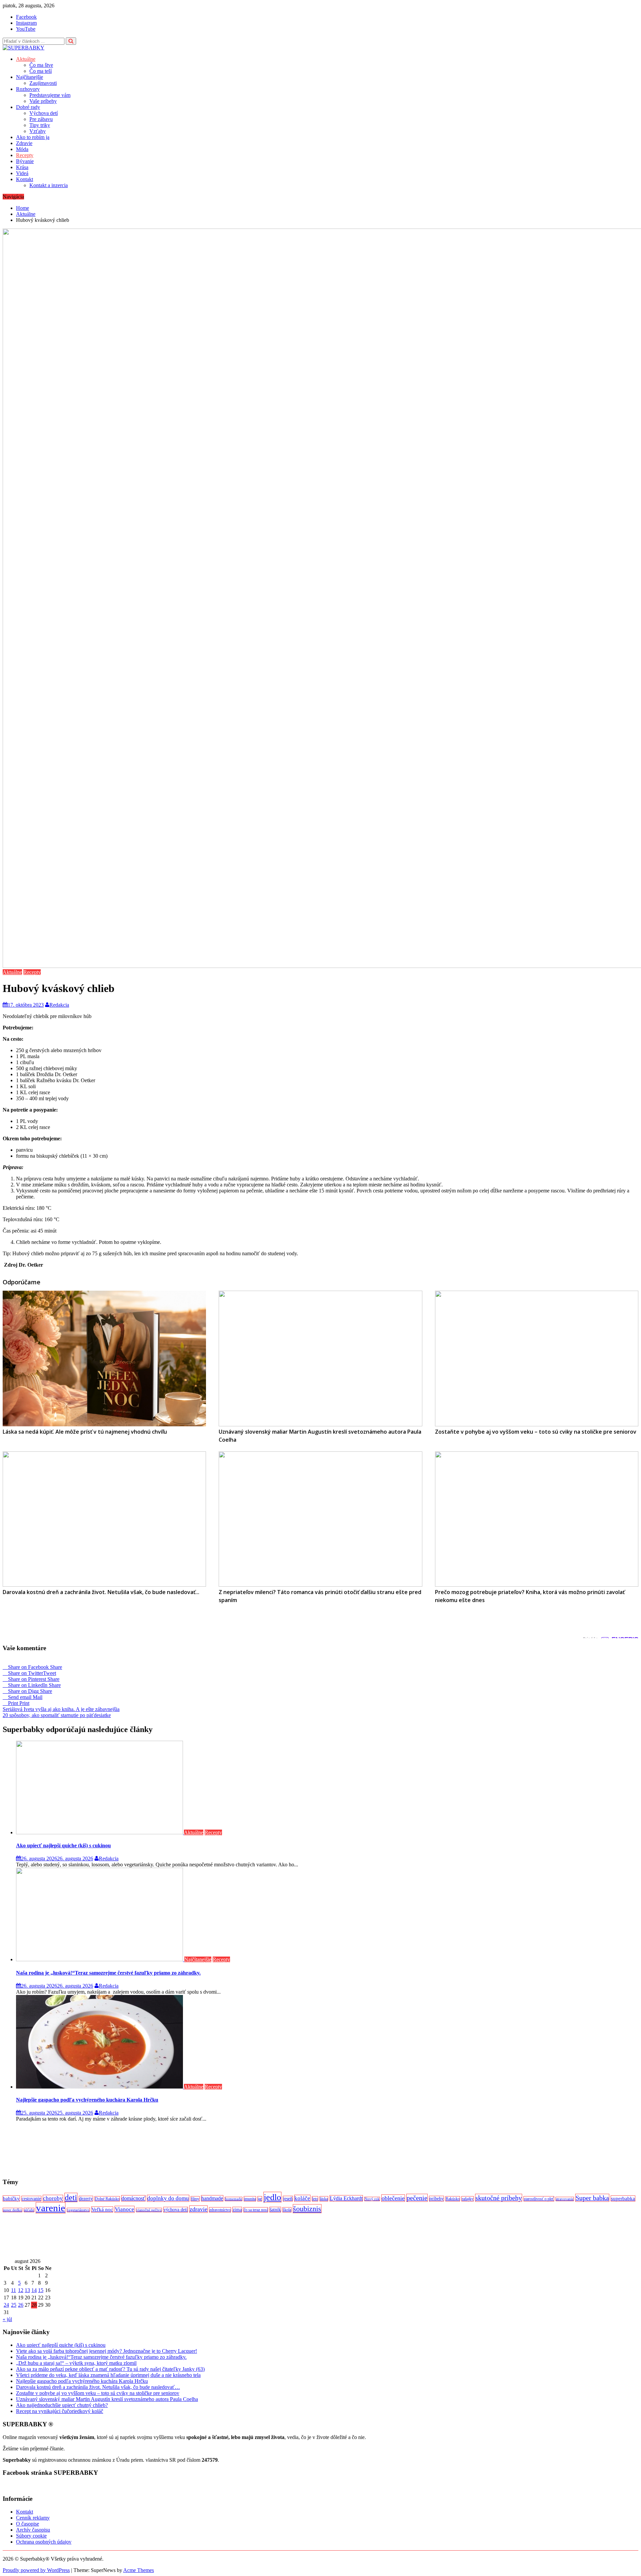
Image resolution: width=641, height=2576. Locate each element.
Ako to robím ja (33, 137)
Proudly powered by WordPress (36, 2570)
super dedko (13, 2210)
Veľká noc (102, 2209)
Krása (22, 167)
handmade (212, 2198)
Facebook (26, 17)
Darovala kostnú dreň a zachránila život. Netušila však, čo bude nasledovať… (98, 2387)
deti (71, 2197)
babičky (11, 2198)
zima (237, 2210)
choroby (53, 2198)
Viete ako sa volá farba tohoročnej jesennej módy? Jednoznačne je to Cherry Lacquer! (106, 2351)
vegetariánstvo (78, 2210)
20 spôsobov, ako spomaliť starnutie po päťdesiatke (57, 1715)
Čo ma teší (41, 71)
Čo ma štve (41, 65)
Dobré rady (28, 107)
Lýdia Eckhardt (346, 2198)
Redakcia (59, 1005)
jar (260, 2199)
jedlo (272, 2197)
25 (14, 2305)
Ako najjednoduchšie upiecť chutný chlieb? (62, 2405)
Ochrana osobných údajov (44, 2542)
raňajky (468, 2199)
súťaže (29, 2210)
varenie (51, 2208)
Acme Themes (139, 2570)
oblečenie (393, 2198)
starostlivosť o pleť (539, 2199)
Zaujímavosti (43, 83)
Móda (22, 149)
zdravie (198, 2209)
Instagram (26, 23)
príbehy (437, 2199)
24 (6, 2305)
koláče (302, 2198)
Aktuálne (26, 59)
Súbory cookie (31, 2536)
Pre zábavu (41, 119)
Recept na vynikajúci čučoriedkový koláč (60, 2411)
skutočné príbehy (499, 2198)
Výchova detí (44, 113)
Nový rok (372, 2199)
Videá (22, 173)
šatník (275, 2210)
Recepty (25, 155)
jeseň (288, 2199)
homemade (234, 2199)
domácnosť (133, 2198)
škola (287, 2210)
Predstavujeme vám (50, 95)
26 (21, 2305)
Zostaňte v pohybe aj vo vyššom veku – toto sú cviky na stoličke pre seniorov (98, 2393)
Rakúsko (453, 2199)
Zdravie (24, 143)
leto (315, 2199)
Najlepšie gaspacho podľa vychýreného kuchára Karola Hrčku (87, 2100)
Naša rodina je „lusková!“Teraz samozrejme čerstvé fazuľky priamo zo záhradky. (108, 1973)
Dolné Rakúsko (107, 2199)
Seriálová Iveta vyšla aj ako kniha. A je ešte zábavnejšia (61, 1709)
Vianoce (125, 2209)
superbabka (623, 2198)
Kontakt (25, 179)
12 (21, 2290)
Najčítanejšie (30, 77)
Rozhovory (28, 89)
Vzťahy (38, 131)
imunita (250, 2199)
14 (34, 2290)
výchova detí (176, 2210)
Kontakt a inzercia (49, 185)
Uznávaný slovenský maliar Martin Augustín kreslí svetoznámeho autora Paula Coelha (107, 2399)
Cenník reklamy (33, 2518)
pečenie (417, 2198)
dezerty (86, 2199)
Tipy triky (40, 125)
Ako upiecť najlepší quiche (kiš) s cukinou (63, 1845)
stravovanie (565, 2199)
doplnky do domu (168, 2198)
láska (324, 2199)
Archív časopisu (33, 2530)
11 (14, 2290)
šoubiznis (307, 2209)
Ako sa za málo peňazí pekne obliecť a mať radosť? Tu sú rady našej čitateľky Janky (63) (110, 2369)
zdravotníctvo (220, 2210)
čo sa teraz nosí (256, 2210)
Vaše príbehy (43, 101)
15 (41, 2290)
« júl (7, 2319)
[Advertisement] (203, 2150)
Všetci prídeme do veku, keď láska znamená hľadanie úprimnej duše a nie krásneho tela (108, 2375)
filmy (195, 2199)
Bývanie (25, 161)
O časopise (28, 2524)
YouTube (26, 29)
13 (27, 2290)
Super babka (592, 2198)
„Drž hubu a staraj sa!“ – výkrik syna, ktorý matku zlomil (76, 2363)
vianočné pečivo (149, 2210)
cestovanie (31, 2199)
